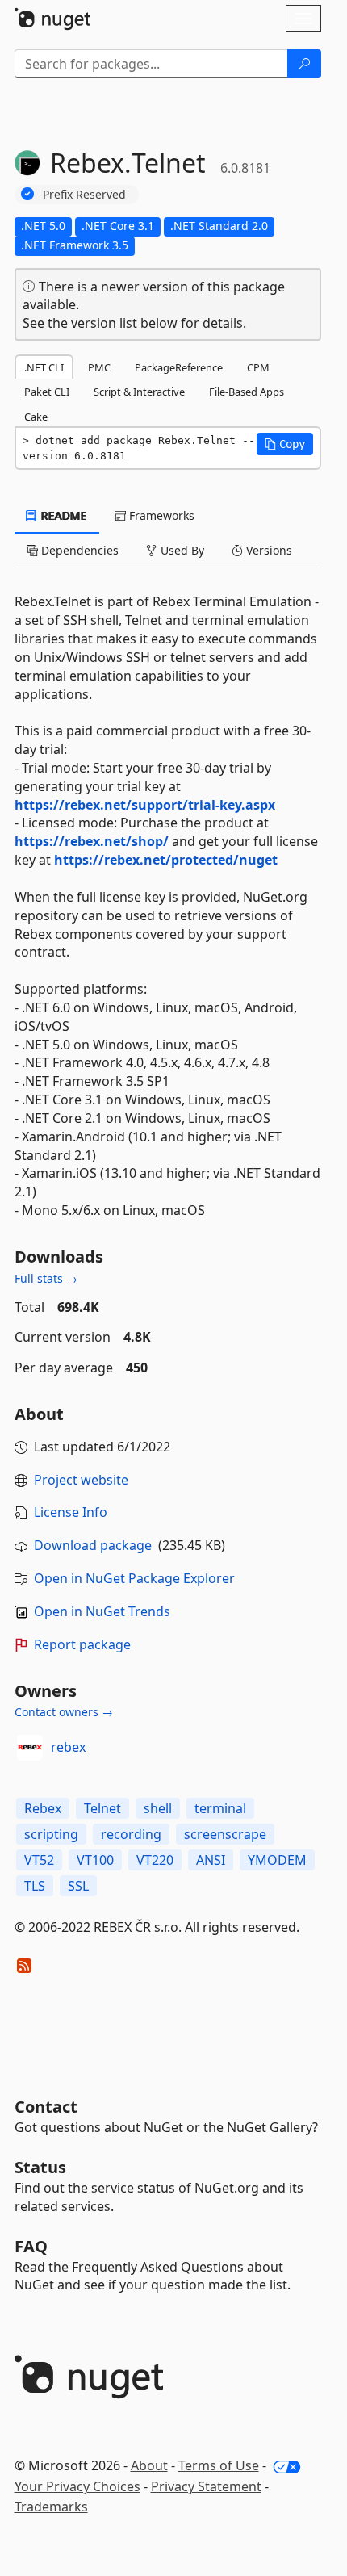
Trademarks (51, 2507)
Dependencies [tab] (78, 550)
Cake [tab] (36, 417)
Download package (93, 1545)
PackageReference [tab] (179, 367)
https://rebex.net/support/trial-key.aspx (145, 805)
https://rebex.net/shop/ (92, 841)
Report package (82, 1644)
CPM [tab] (258, 367)
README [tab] (63, 515)
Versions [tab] (268, 550)
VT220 (155, 1860)
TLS (35, 1886)
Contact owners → (64, 1712)
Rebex (43, 1808)
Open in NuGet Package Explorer (134, 1578)
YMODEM (277, 1860)
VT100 (95, 1860)
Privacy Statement (206, 2486)
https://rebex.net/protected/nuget (166, 860)
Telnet (102, 1808)
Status (40, 2167)
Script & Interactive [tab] (139, 392)
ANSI (211, 1860)
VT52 (39, 1860)
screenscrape (225, 1834)
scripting (51, 1834)
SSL (78, 1886)
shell (158, 1808)
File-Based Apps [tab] (247, 392)
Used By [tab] (181, 550)
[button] (285, 444)
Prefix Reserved (84, 194)
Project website (81, 1480)
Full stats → (46, 1278)
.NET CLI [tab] (44, 367)
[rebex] (30, 1748)
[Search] (304, 64)
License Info (71, 1512)
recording (131, 1834)
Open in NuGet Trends (102, 1611)
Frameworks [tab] (160, 515)
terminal (220, 1808)
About (149, 2465)
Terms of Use (219, 2465)
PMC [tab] (99, 367)
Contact (46, 2107)
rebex (68, 1747)
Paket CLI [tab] (47, 392)
